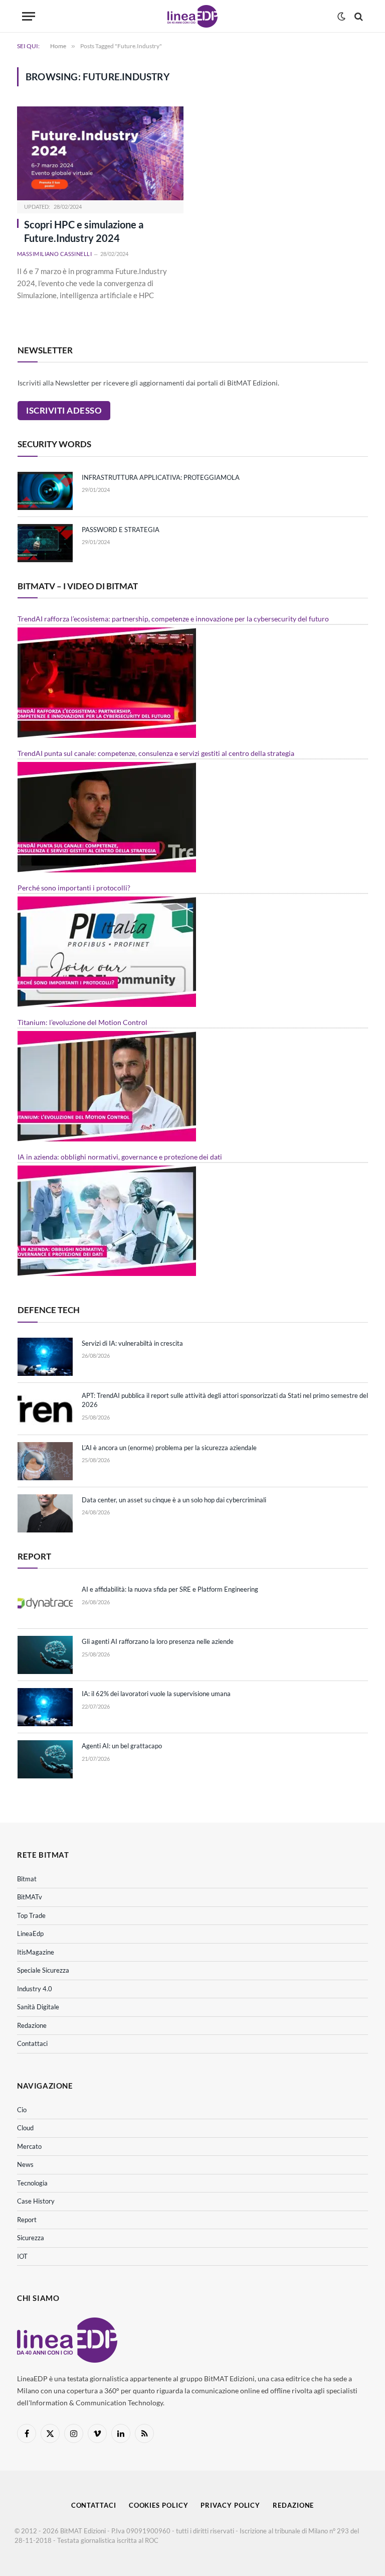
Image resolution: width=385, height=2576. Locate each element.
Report (27, 2220)
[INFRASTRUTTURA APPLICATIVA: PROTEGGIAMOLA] (45, 491)
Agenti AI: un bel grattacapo (122, 1746)
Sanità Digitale (38, 2007)
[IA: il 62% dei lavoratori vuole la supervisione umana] (45, 1707)
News (25, 2164)
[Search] (358, 16)
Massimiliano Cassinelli (54, 254)
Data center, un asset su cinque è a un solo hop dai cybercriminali (174, 1500)
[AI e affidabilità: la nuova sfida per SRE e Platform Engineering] (45, 1603)
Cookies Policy (159, 2505)
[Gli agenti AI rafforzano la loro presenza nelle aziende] (45, 1655)
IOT (22, 2256)
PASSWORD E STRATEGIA (121, 530)
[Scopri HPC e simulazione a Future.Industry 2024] (100, 153)
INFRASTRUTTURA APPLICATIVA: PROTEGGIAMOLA (161, 477)
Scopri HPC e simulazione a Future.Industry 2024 (84, 231)
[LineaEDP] (192, 16)
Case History (36, 2201)
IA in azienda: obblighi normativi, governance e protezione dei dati (120, 1157)
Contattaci (32, 2043)
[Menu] (29, 16)
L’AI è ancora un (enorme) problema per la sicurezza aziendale (169, 1448)
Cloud (25, 2128)
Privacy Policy (230, 2505)
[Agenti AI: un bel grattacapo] (45, 1759)
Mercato (29, 2146)
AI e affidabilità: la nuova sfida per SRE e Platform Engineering (170, 1589)
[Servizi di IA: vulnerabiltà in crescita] (45, 1357)
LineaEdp (30, 1934)
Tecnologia (32, 2183)
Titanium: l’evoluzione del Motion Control (82, 1022)
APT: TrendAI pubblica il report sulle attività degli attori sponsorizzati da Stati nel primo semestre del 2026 (225, 1400)
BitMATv (30, 1897)
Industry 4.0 (35, 1989)
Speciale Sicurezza (43, 1970)
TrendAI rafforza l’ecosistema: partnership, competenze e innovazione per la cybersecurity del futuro (173, 619)
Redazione (32, 2025)
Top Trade (31, 1915)
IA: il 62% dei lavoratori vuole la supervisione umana (156, 1694)
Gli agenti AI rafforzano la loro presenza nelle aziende (158, 1641)
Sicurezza (31, 2238)
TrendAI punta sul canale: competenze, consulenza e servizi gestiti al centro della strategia (156, 753)
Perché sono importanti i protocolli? (74, 888)
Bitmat (27, 1879)
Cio (22, 2110)
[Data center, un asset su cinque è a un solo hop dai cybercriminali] (45, 1513)
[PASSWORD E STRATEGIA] (45, 543)
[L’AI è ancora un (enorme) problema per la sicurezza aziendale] (45, 1461)
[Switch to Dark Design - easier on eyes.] (341, 17)
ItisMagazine (36, 1952)
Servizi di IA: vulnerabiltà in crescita (132, 1343)
